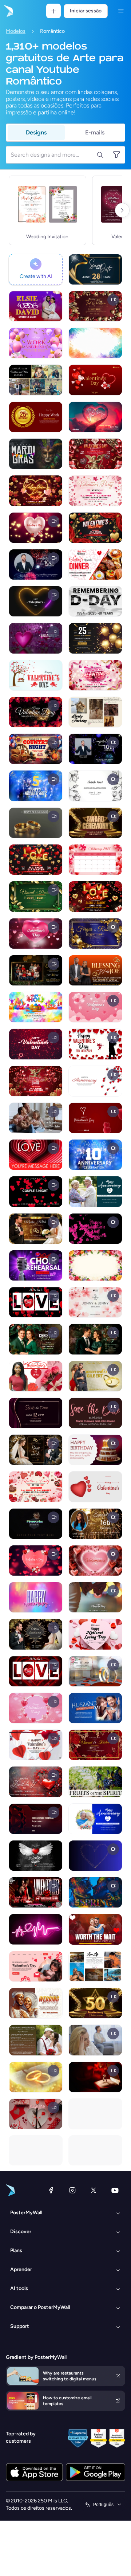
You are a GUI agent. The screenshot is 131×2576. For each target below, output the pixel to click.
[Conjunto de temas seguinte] (122, 210)
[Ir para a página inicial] (8, 11)
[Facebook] (51, 2190)
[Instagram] (72, 2190)
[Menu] (121, 11)
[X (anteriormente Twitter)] (94, 2190)
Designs (36, 132)
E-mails (95, 132)
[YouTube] (115, 2190)
